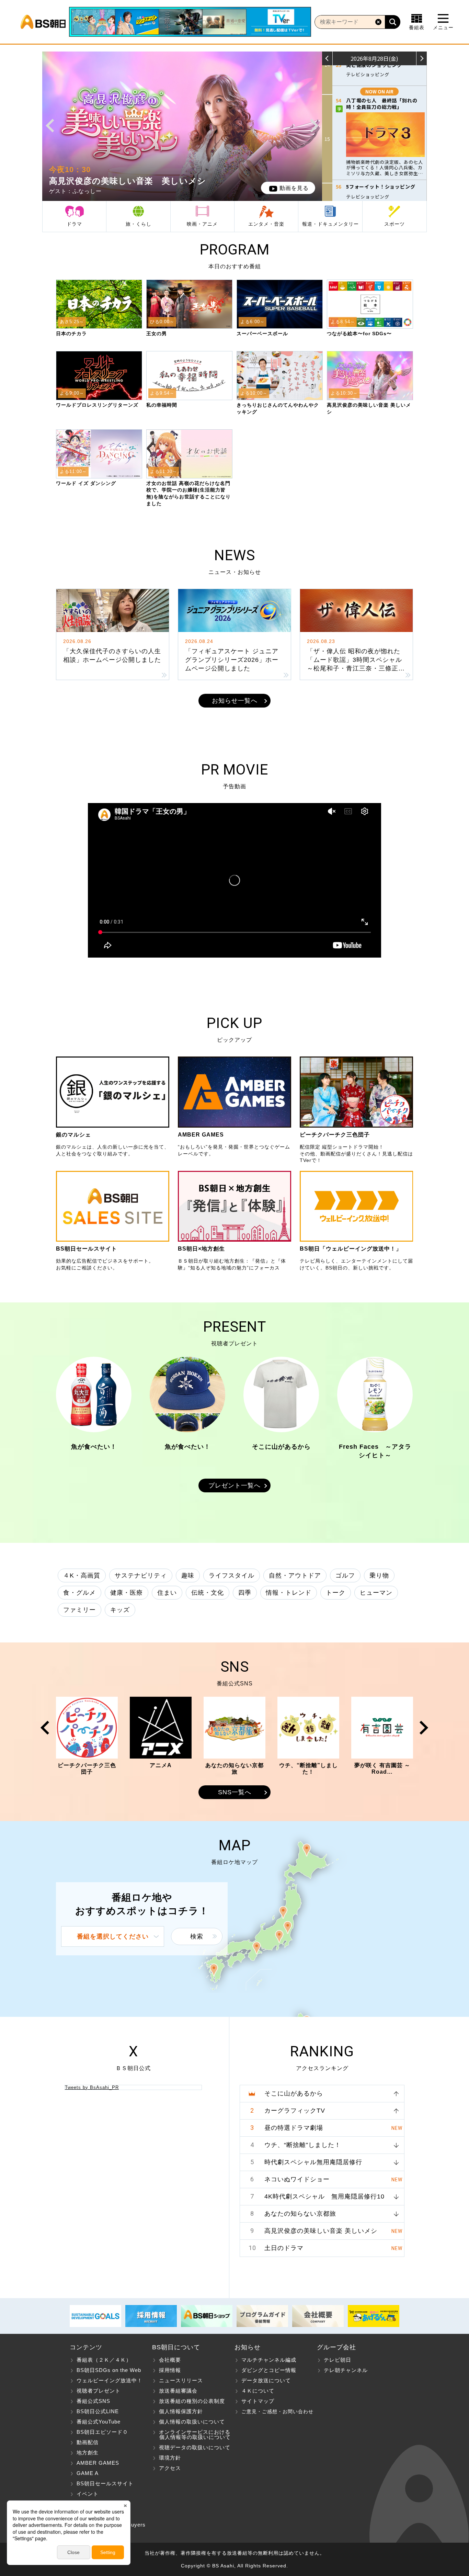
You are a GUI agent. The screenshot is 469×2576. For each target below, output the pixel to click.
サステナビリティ (141, 1575)
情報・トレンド (289, 1593)
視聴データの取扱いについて (195, 2447)
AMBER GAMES (98, 2463)
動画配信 (88, 2442)
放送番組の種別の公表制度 (192, 2401)
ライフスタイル (232, 1575)
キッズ (120, 1610)
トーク (336, 1593)
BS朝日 (43, 22)
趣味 (188, 1575)
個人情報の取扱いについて (192, 2422)
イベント (88, 2494)
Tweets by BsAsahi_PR (92, 2087)
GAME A (88, 2473)
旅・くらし (139, 224)
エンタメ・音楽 (266, 224)
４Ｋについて (258, 2391)
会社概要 (170, 2360)
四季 (245, 1593)
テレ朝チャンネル (346, 2370)
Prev (50, 126)
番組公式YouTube (99, 2422)
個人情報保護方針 (181, 2411)
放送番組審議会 (178, 2391)
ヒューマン (376, 1593)
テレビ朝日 (338, 2360)
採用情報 (170, 2370)
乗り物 (379, 1575)
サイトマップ (258, 2401)
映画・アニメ (202, 224)
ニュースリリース (181, 2380)
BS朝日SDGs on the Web (109, 2370)
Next (314, 126)
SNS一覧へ (235, 1792)
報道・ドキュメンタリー (330, 224)
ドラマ (74, 224)
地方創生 (88, 2453)
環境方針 (170, 2458)
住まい (167, 1593)
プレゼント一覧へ (235, 1485)
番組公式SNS (93, 2401)
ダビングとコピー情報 (269, 2370)
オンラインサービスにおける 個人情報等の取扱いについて (191, 2434)
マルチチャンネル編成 (269, 2360)
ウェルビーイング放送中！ (110, 2380)
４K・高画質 (82, 1575)
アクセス (170, 2468)
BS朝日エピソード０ (102, 2432)
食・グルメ (79, 1593)
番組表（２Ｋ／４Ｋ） (104, 2360)
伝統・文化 (208, 1593)
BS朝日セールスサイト (105, 2483)
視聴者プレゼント (99, 2391)
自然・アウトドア (295, 1575)
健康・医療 (127, 1593)
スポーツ (394, 224)
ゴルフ (345, 1575)
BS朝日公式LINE (98, 2411)
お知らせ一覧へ (235, 701)
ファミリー (79, 1610)
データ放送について (266, 2380)
